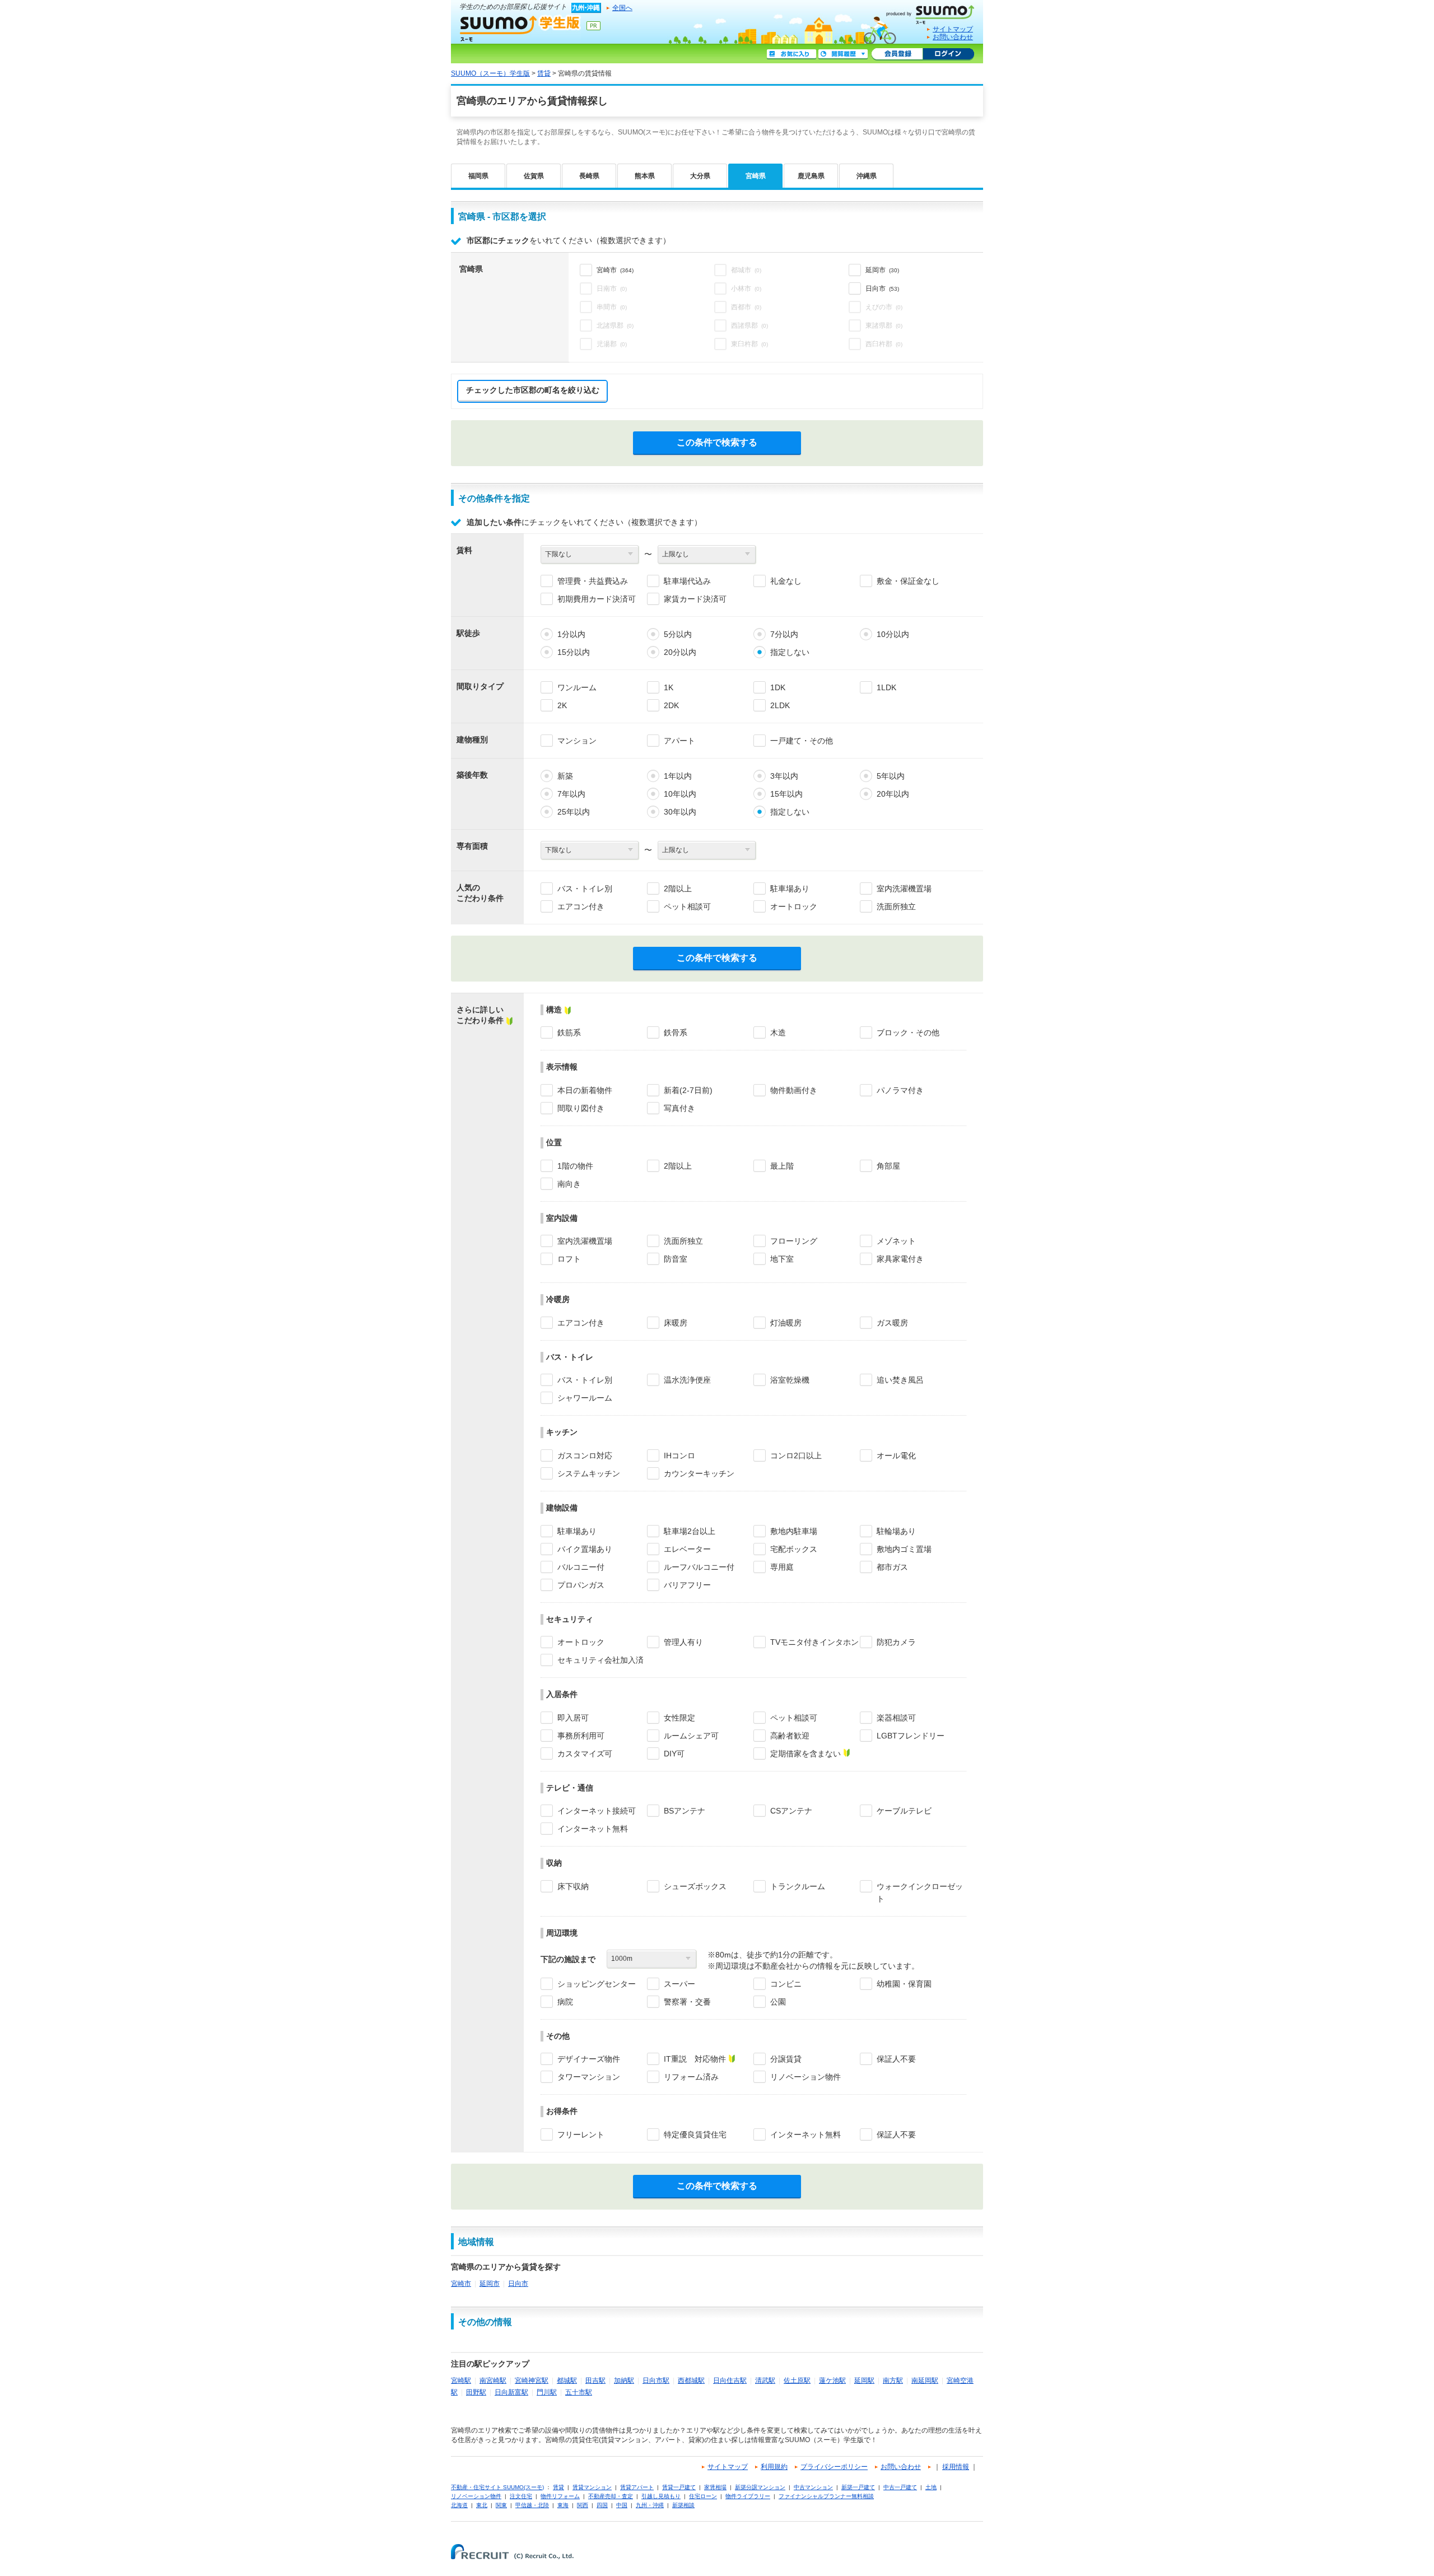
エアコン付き (581, 906)
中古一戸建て (900, 2487)
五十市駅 (579, 2392)
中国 (622, 2505)
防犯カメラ (896, 1642)
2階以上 (678, 889)
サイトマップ (953, 29)
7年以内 (571, 794)
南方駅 (893, 2380)
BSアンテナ (685, 1811)
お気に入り (792, 54)
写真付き (679, 1108)
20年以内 (893, 794)
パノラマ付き (900, 1090)
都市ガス (892, 1567)
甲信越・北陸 (532, 2505)
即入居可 (573, 1718)
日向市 (518, 2284)
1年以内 (678, 776)
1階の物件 (575, 1166)
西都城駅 (691, 2380)
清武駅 (765, 2380)
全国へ (622, 8)
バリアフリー (687, 1585)
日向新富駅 (511, 2392)
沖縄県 (867, 176)
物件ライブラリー (748, 2496)
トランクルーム (798, 1886)
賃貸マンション (592, 2487)
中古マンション (813, 2487)
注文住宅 (521, 2496)
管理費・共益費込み (593, 581)
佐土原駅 (797, 2380)
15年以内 (786, 794)
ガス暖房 (892, 1323)
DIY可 (674, 1754)
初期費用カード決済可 (597, 599)
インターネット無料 (593, 1829)
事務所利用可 (581, 1736)
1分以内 (571, 634)
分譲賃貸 (786, 2059)
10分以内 (893, 634)
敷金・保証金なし (908, 581)
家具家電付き (900, 1259)
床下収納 (573, 1886)
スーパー (679, 1984)
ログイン (948, 54)
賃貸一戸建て (679, 2487)
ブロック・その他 (908, 1033)
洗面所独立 (896, 906)
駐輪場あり (896, 1531)
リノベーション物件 (806, 2077)
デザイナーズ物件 (589, 2059)
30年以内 (680, 812)
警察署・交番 (687, 2002)
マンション (577, 741)
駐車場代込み (687, 581)
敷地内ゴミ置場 (904, 1549)
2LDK (780, 705)
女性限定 (679, 1718)
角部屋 (888, 1166)
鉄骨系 (676, 1033)
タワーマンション (589, 2077)
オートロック (794, 906)
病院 (565, 2002)
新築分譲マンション (760, 2487)
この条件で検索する (717, 442)
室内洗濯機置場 (904, 889)
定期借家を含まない (806, 1754)
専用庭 (782, 1567)
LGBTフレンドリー (911, 1736)
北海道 (459, 2505)
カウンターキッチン (699, 1473)
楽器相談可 (896, 1718)
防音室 (676, 1259)
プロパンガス (581, 1585)
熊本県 (645, 176)
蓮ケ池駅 (832, 2380)
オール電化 (896, 1456)
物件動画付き (794, 1090)
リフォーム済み (691, 2077)
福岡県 (478, 176)
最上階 (782, 1166)
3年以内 (784, 776)
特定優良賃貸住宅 (695, 2135)
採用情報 (956, 2467)
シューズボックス (695, 1886)
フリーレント (581, 2135)
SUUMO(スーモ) (934, 12)
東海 (563, 2505)
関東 (501, 2505)
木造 (778, 1033)
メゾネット (896, 1241)
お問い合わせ (953, 37)
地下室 (782, 1259)
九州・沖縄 (650, 2505)
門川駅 (547, 2392)
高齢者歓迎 (790, 1736)
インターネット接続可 (597, 1811)
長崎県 (589, 176)
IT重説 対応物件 (695, 2059)
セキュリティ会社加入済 (600, 1660)
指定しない (790, 652)
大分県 (700, 176)
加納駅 (624, 2380)
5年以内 (891, 776)
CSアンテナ (791, 1811)
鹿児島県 (811, 176)
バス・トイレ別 (585, 889)
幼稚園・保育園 (904, 1984)
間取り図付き (581, 1108)
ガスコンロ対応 (585, 1456)
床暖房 (676, 1323)
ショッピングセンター (597, 1984)
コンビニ (786, 1984)
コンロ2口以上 (796, 1456)
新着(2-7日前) (688, 1090)
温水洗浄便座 (687, 1380)
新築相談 (683, 2505)
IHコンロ (679, 1456)
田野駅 (476, 2392)
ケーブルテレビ (904, 1811)
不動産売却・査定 (611, 2496)
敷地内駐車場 (794, 1531)
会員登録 (897, 54)
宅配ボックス (794, 1549)
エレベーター (687, 1549)
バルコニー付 (581, 1567)
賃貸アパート (637, 2487)
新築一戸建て (858, 2487)
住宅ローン (703, 2496)
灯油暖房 (786, 1323)
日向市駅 (656, 2380)
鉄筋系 (569, 1033)
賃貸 (544, 73)
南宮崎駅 (493, 2380)
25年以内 (574, 812)
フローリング (794, 1241)
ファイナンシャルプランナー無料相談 (826, 2496)
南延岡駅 (925, 2380)
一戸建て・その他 (802, 741)
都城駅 (567, 2380)
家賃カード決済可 (695, 599)
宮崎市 (461, 2284)
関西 (583, 2505)
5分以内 (678, 634)
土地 (931, 2487)
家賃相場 (715, 2487)
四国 (602, 2505)
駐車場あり (790, 889)
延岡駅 (864, 2380)
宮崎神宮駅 (532, 2380)
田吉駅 (595, 2380)
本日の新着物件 (585, 1090)
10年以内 (680, 794)
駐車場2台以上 (690, 1531)
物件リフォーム (560, 2496)
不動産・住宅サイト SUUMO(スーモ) (497, 2487)
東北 (482, 2505)
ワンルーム (577, 687)
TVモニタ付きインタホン (814, 1642)
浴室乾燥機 (790, 1380)
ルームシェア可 (691, 1736)
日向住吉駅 (730, 2380)
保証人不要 (896, 2059)
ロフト (569, 1259)
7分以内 (784, 634)
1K (669, 687)
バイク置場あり (585, 1549)
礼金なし (786, 581)
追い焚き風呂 (900, 1380)
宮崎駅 (461, 2380)
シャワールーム (585, 1398)
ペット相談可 (687, 906)
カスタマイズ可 (585, 1754)
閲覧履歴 (843, 54)
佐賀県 (534, 176)
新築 (565, 776)
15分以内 (574, 652)
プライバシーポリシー (834, 2467)
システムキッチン (589, 1473)
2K (562, 705)
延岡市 (490, 2284)
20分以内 (680, 652)
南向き (569, 1184)
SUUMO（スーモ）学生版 (520, 28)
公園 (778, 2002)
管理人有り (683, 1642)
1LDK (886, 687)
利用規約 (774, 2467)
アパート (679, 741)
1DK (778, 687)
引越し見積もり (661, 2496)
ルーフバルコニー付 (699, 1567)
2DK (671, 705)
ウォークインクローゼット (920, 1893)
